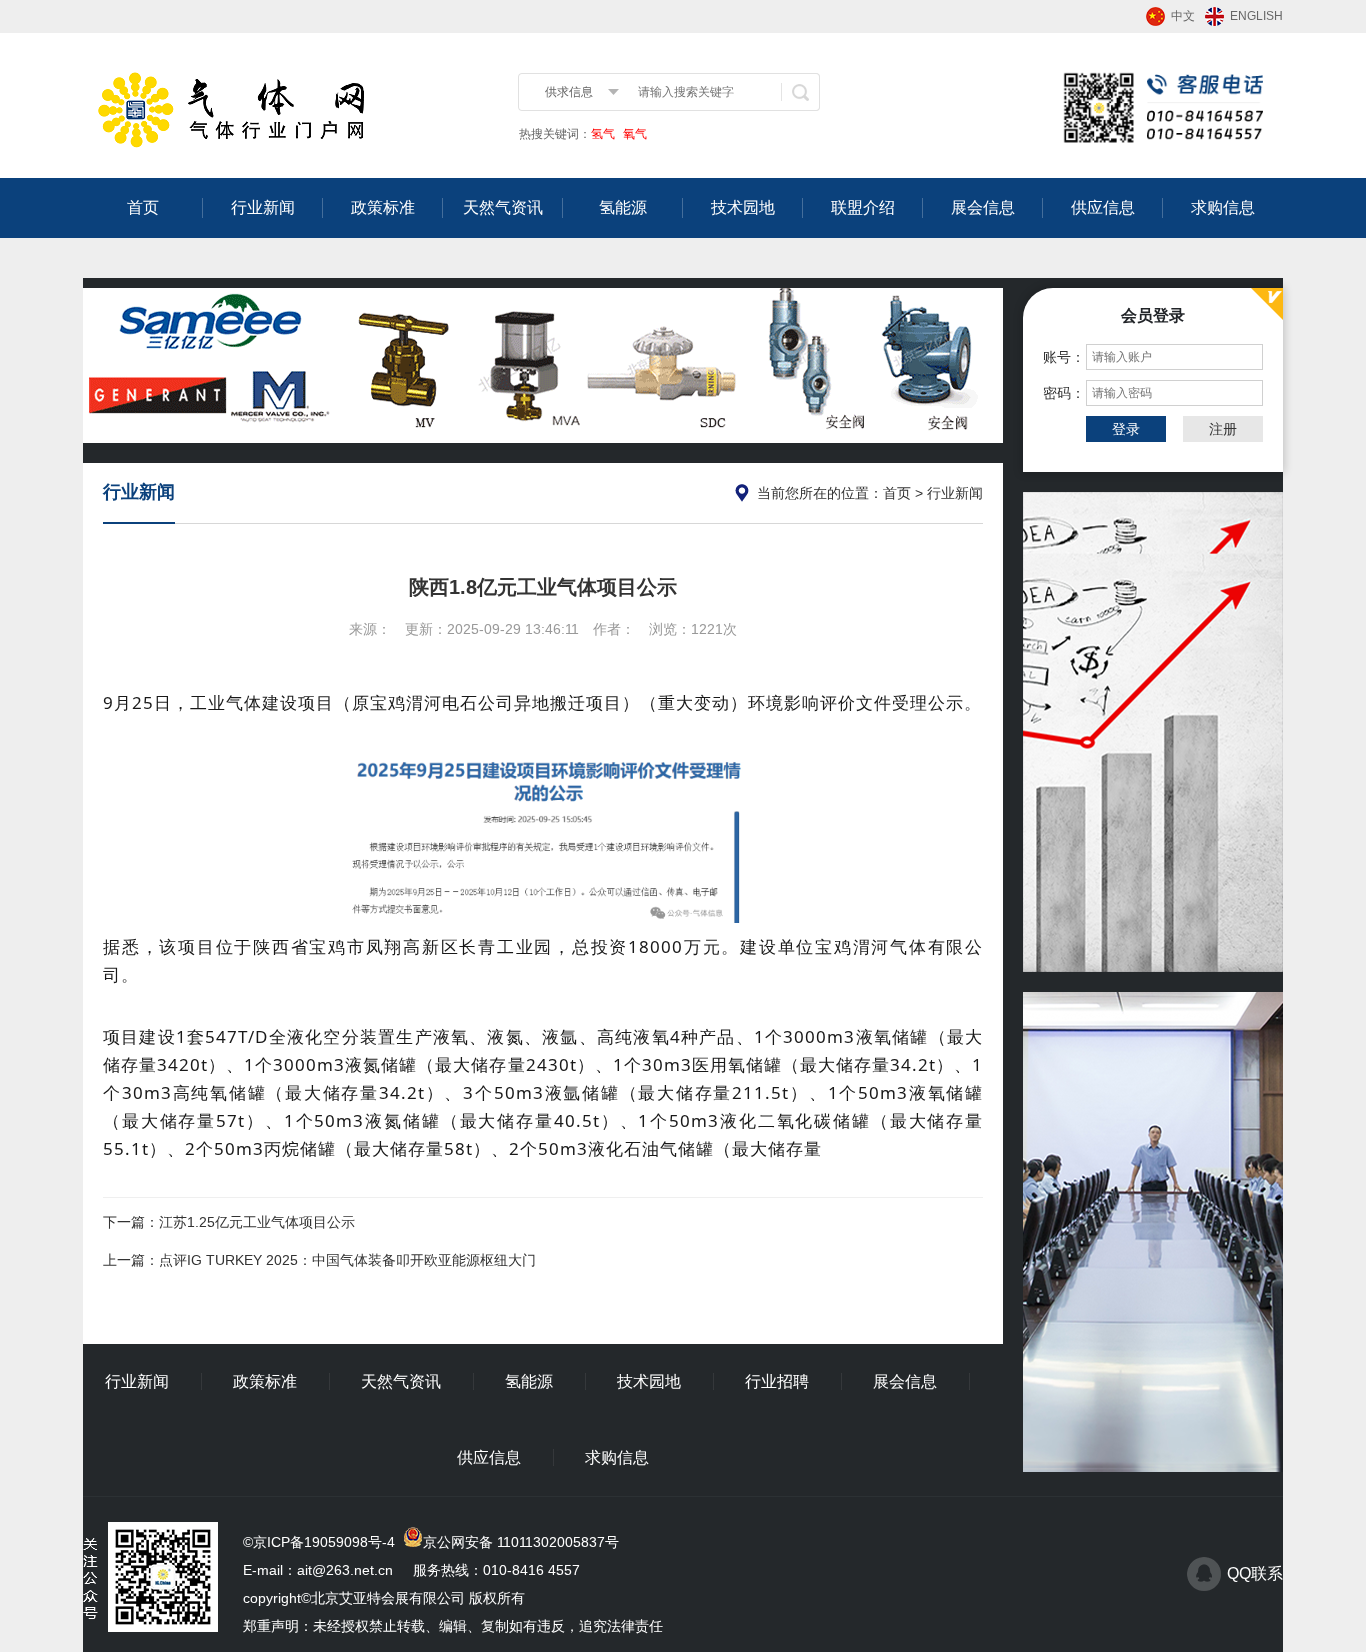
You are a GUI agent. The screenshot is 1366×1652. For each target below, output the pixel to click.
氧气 (633, 134)
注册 (1223, 429)
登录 (1126, 429)
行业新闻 (263, 207)
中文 (1183, 16)
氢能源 (623, 207)
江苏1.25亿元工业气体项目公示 (257, 1222)
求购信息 (1223, 207)
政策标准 (383, 207)
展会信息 (983, 207)
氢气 (603, 134)
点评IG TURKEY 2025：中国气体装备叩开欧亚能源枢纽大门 (347, 1260)
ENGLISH (1256, 16)
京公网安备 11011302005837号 (521, 1542)
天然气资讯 (503, 207)
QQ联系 (1255, 1573)
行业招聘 (777, 1381)
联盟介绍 (863, 207)
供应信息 (1103, 207)
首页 (143, 207)
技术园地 (743, 207)
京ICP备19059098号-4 (324, 1542)
